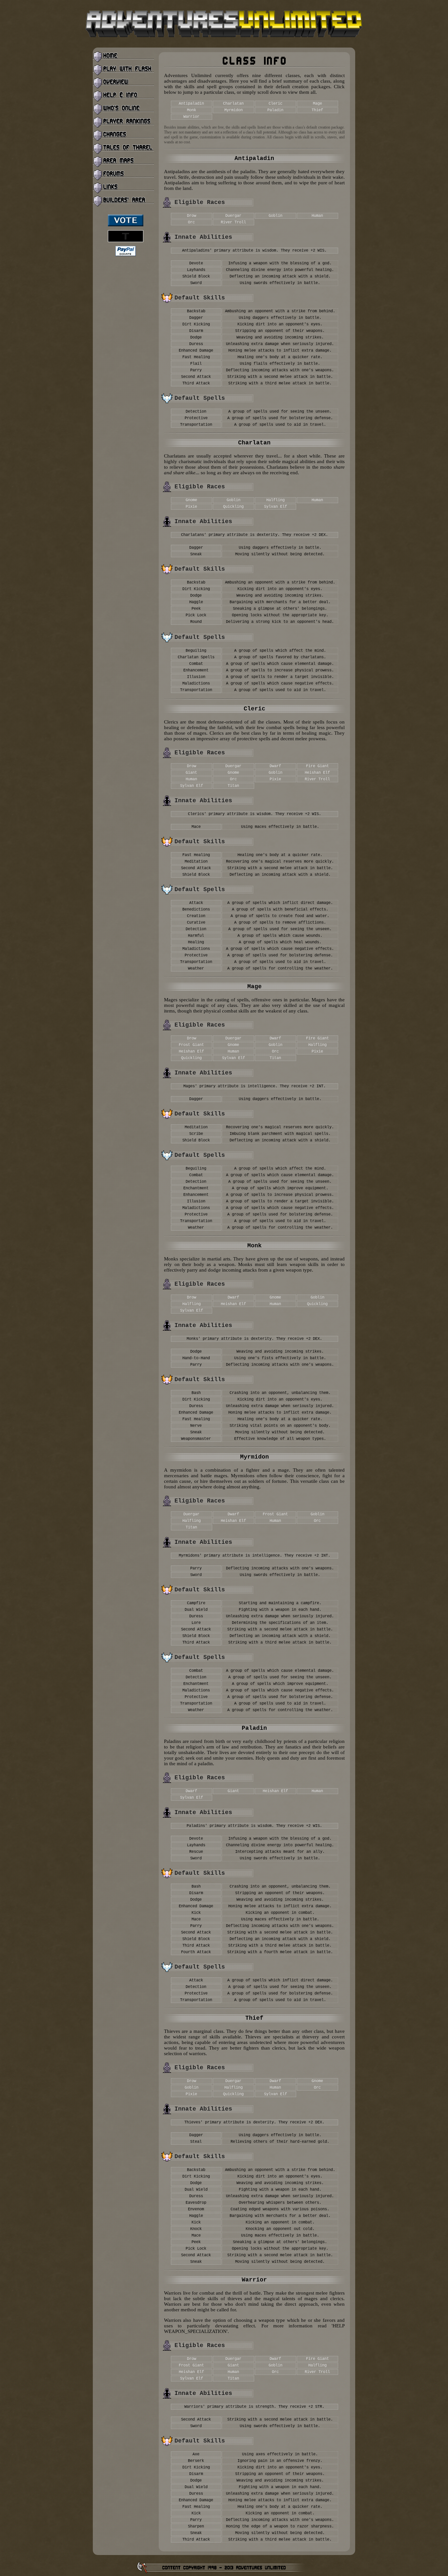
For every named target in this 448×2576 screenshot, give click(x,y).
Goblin (275, 216)
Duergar (233, 216)
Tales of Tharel (124, 149)
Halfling (275, 500)
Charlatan (233, 104)
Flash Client (124, 70)
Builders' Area (124, 201)
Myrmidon (234, 110)
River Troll (233, 222)
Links (124, 188)
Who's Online (124, 109)
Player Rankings (124, 122)
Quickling (233, 507)
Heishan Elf (317, 773)
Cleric (275, 104)
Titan (233, 786)
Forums (124, 175)
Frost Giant (191, 1045)
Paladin (275, 110)
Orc (191, 222)
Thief (317, 110)
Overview (124, 83)
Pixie (191, 507)
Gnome (191, 500)
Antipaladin (191, 104)
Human (317, 216)
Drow (192, 216)
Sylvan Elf (275, 507)
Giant (191, 773)
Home (124, 57)
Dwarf (275, 766)
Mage (317, 104)
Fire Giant (317, 766)
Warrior (191, 117)
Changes (124, 135)
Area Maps (124, 162)
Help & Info (124, 96)
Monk (192, 110)
